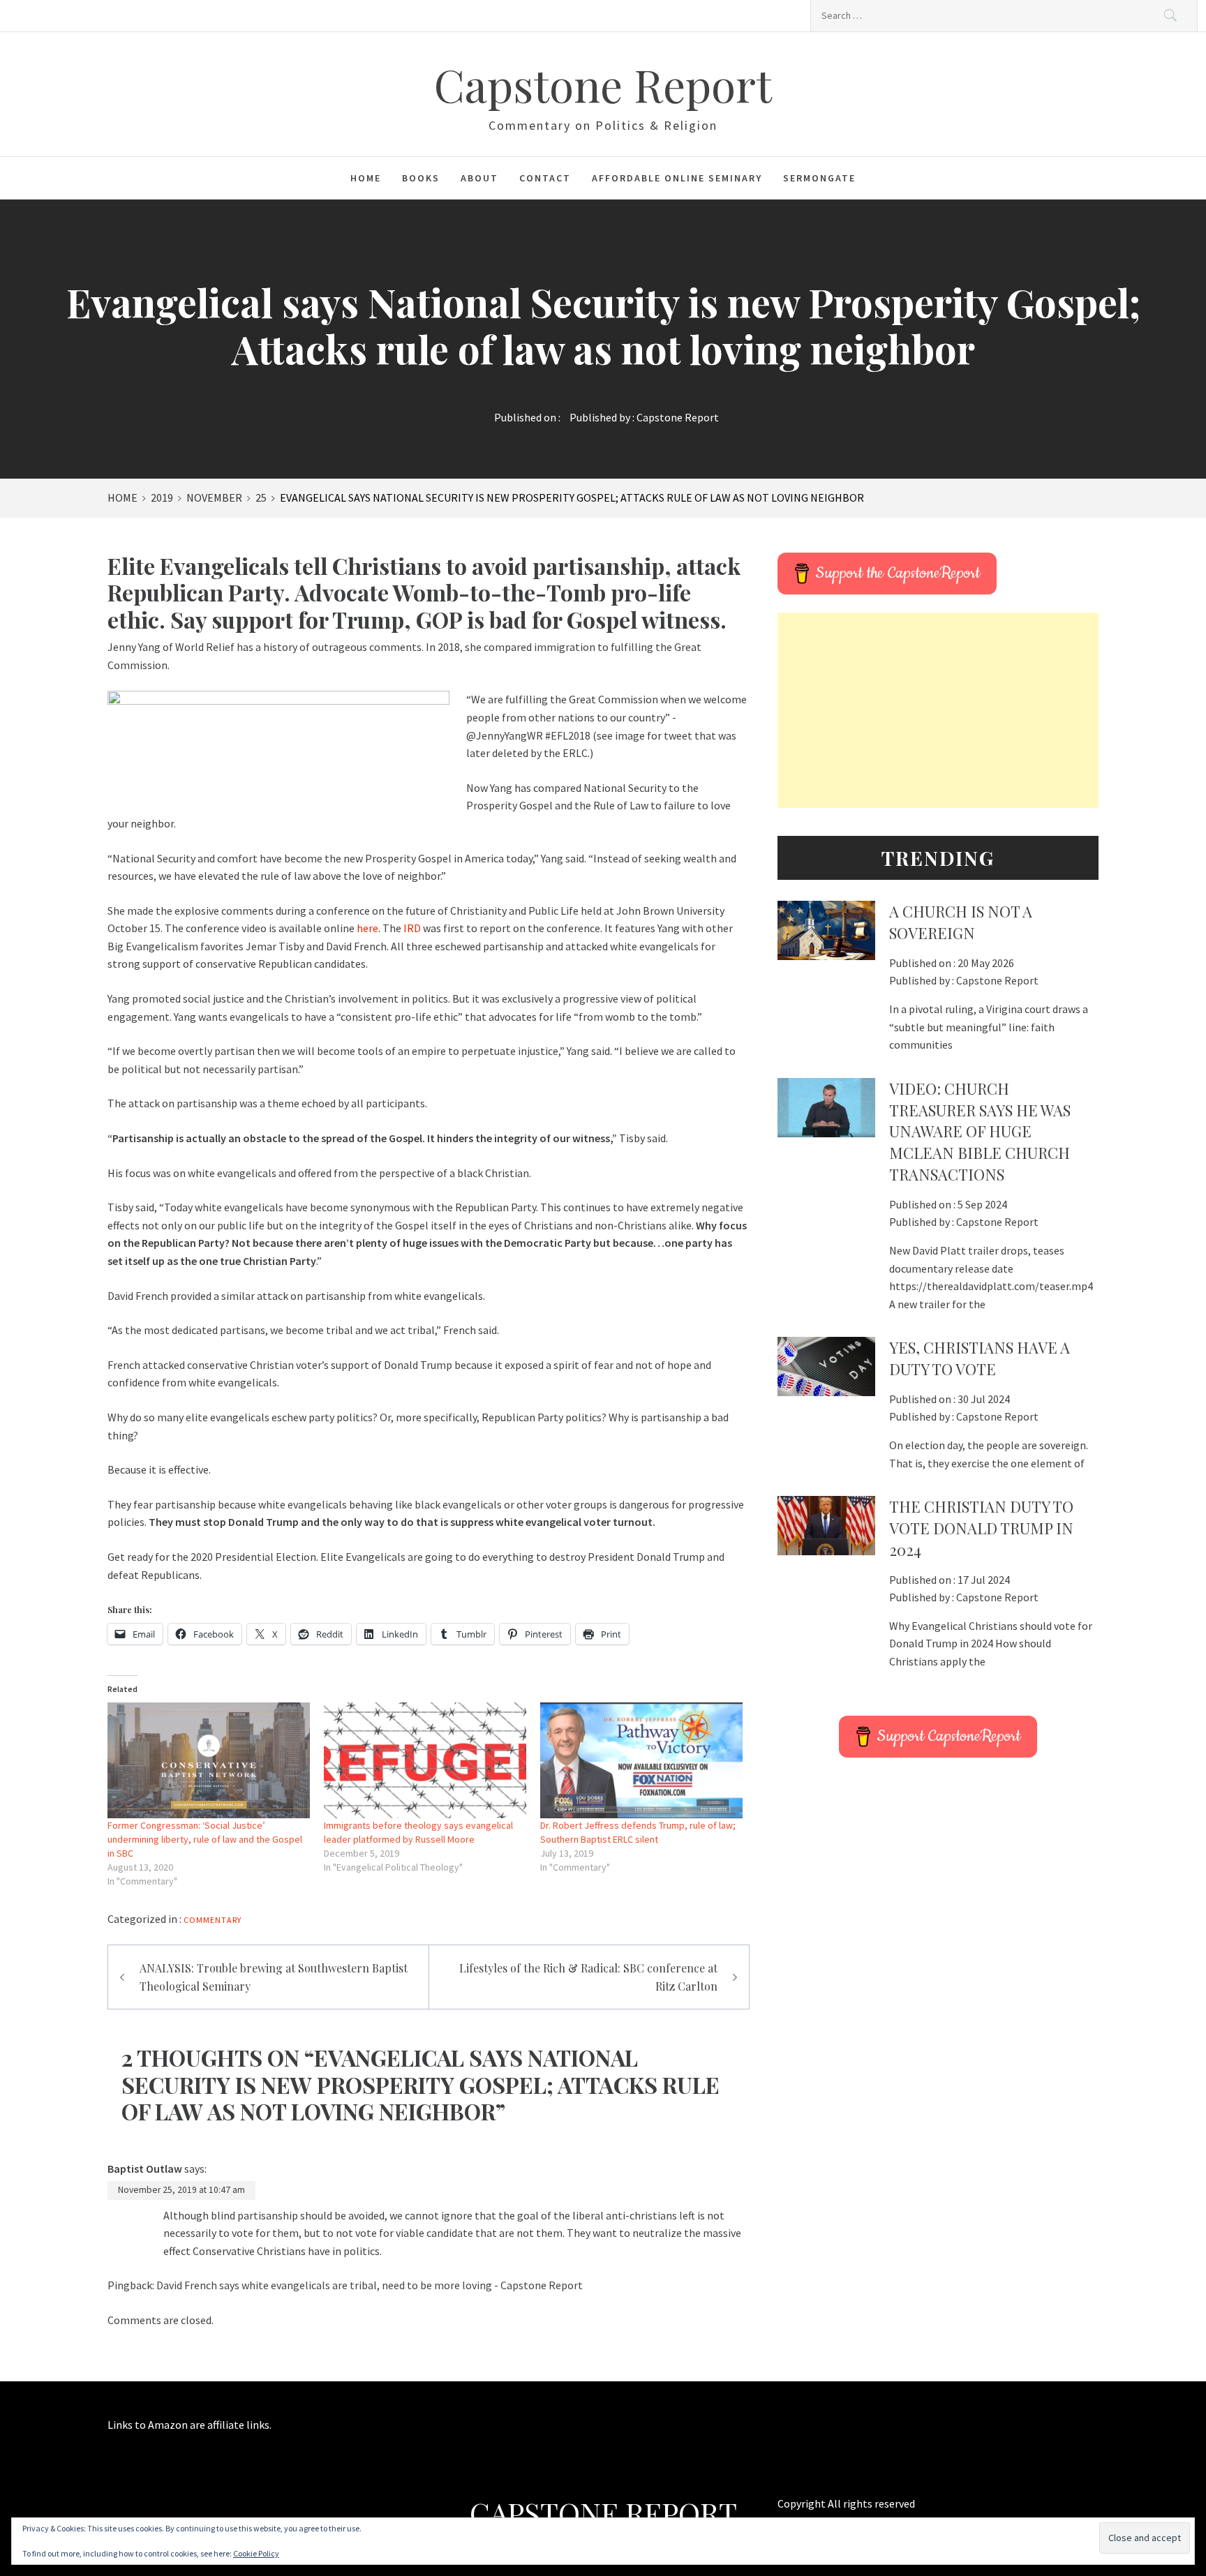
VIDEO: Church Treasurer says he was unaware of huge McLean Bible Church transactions (980, 1131)
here (367, 928)
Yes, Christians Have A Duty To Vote (980, 1358)
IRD (412, 928)
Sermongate (819, 178)
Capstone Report (603, 84)
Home (366, 178)
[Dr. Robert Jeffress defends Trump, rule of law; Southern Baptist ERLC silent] (641, 1760)
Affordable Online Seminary (677, 178)
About (479, 178)
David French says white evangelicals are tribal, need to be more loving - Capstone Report (370, 2285)
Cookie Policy (256, 2553)
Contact (545, 178)
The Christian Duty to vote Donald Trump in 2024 (981, 1528)
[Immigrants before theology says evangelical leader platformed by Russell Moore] (425, 1760)
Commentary (213, 1920)
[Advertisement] (938, 710)
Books (421, 178)
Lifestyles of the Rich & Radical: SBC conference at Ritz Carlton (588, 1977)
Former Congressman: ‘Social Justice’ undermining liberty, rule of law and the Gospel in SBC (205, 1839)
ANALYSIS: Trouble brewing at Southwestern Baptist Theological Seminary (274, 1977)
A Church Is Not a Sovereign (961, 922)
